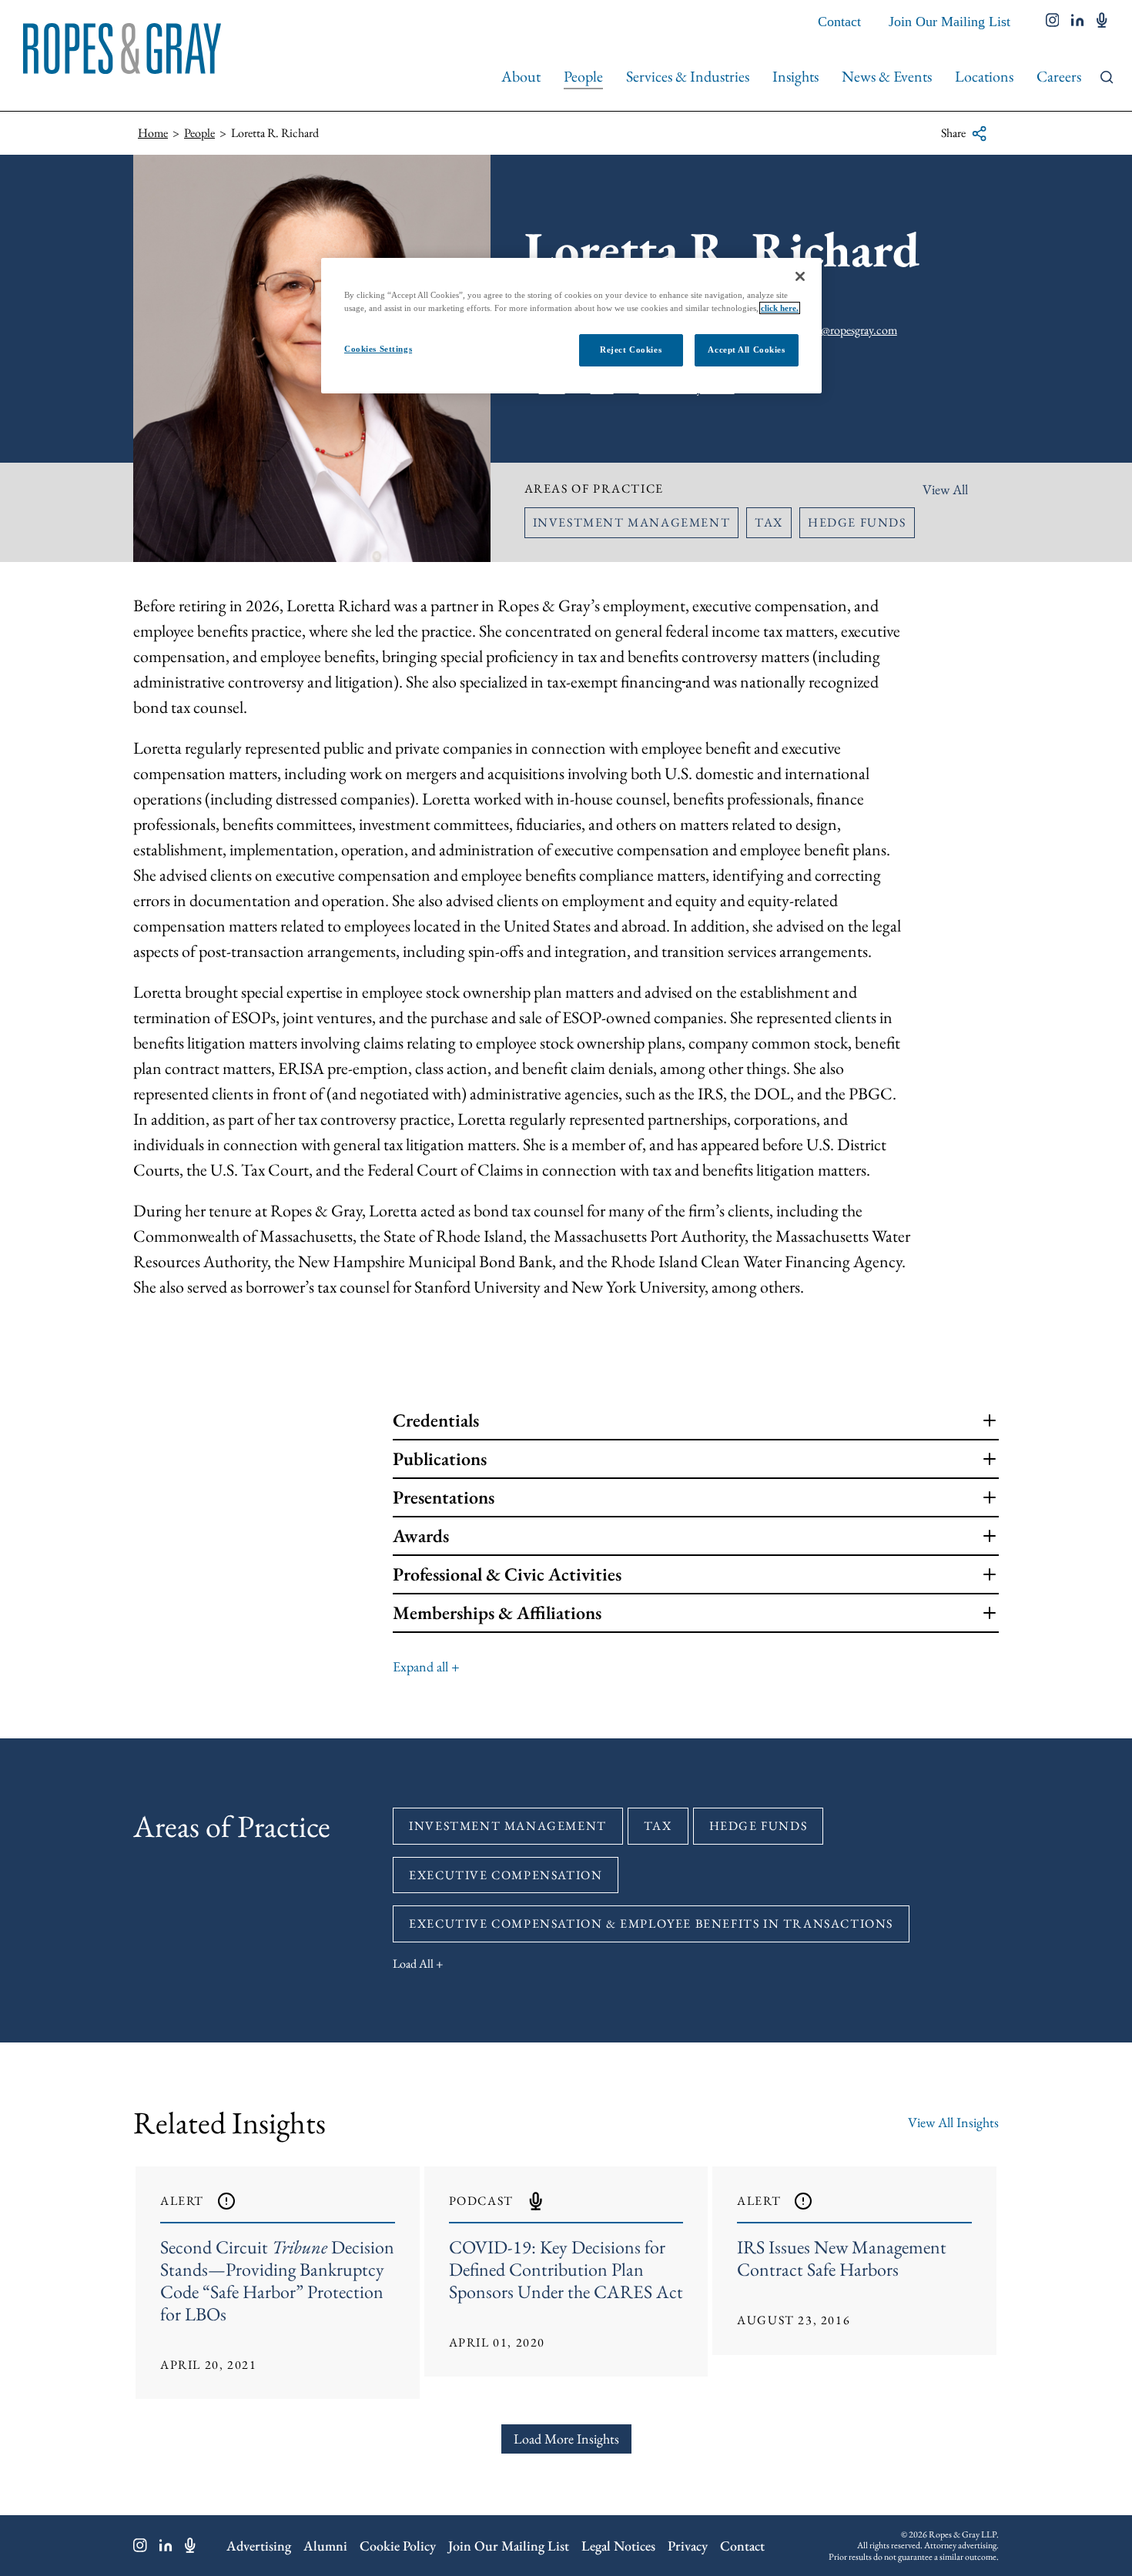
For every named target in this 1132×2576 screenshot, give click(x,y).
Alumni (325, 2546)
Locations (984, 76)
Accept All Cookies (746, 350)
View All (945, 489)
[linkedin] (1078, 22)
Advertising (259, 2546)
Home (153, 133)
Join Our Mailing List (949, 22)
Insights (795, 76)
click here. (780, 308)
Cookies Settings (378, 349)
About (521, 76)
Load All (413, 1964)
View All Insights (953, 2122)
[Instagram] (140, 2545)
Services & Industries (688, 76)
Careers (1059, 76)
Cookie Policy (398, 2546)
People (583, 76)
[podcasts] (1102, 22)
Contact (839, 22)
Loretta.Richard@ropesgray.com (822, 330)
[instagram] (1053, 22)
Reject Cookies (631, 350)
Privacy (688, 2546)
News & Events (887, 76)
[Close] (800, 276)
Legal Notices (618, 2546)
